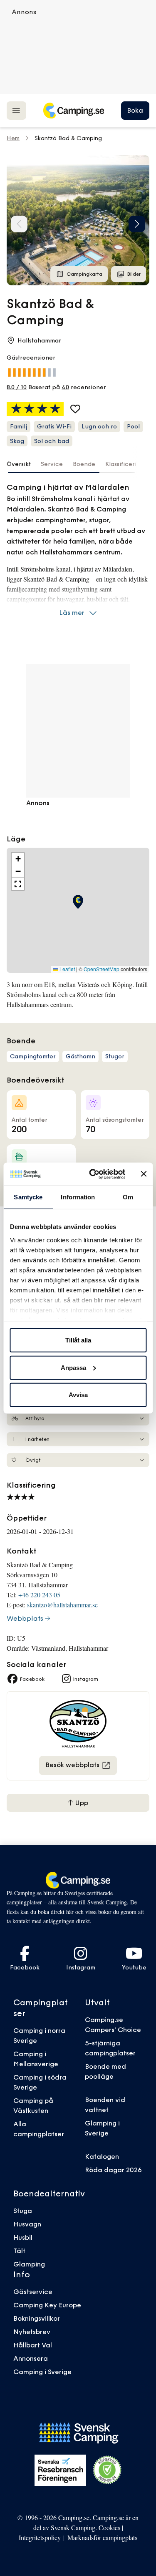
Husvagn (27, 2224)
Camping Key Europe (47, 2305)
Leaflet (67, 969)
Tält (19, 2251)
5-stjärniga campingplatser (110, 2048)
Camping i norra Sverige (39, 2035)
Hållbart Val (33, 2345)
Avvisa (78, 1395)
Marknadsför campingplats (102, 2537)
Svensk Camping (73, 2527)
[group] (78, 220)
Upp (81, 1803)
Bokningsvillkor (37, 2318)
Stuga (23, 2211)
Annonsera (31, 2358)
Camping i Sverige (42, 2372)
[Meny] (16, 110)
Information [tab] (78, 1197)
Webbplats (25, 1618)
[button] (137, 224)
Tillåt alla (78, 1340)
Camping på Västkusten (33, 2105)
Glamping (29, 2264)
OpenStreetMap (102, 969)
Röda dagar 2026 (113, 2170)
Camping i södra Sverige (40, 2082)
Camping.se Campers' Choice (113, 2025)
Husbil (23, 2237)
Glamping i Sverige (102, 2128)
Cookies (109, 2527)
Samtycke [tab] (28, 1197)
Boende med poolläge (105, 2071)
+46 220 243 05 (39, 1595)
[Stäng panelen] (144, 1174)
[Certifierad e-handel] (107, 2470)
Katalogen (102, 2156)
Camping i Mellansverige (36, 2059)
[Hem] (74, 111)
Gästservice (33, 2291)
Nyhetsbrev (32, 2332)
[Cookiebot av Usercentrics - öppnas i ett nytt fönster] (93, 1174)
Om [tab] (128, 1197)
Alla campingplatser (39, 2129)
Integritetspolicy (40, 2537)
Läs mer (72, 612)
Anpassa (73, 1367)
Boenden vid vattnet (105, 2105)
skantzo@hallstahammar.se (62, 1605)
